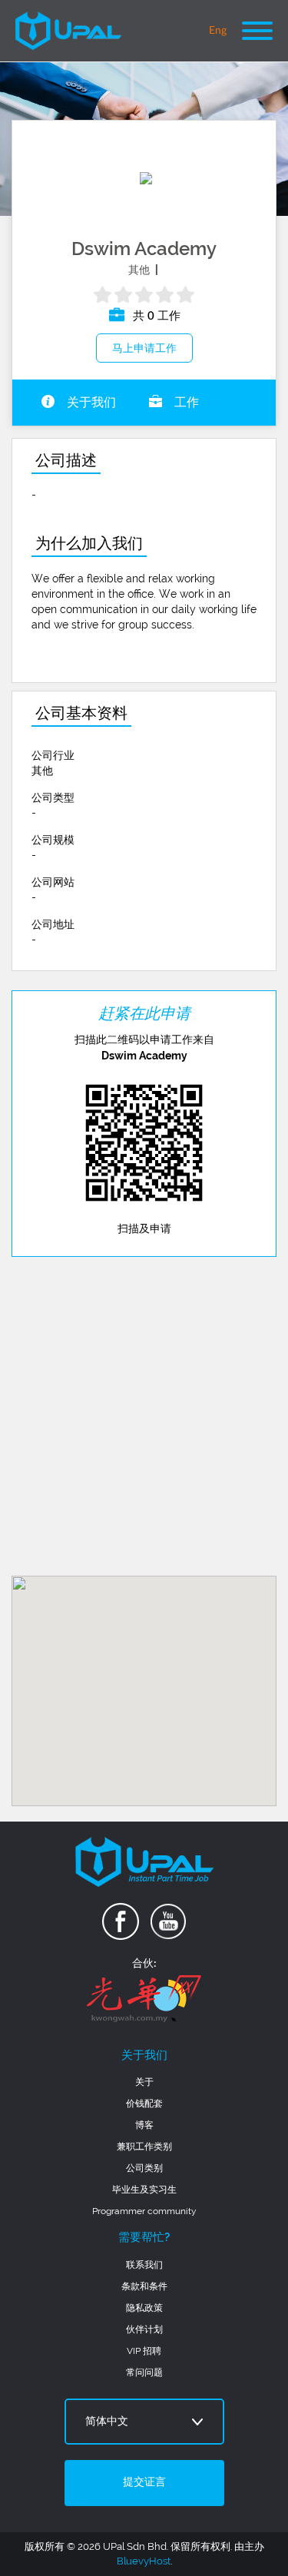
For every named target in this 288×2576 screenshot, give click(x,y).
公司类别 (144, 2168)
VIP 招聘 (144, 2351)
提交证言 (144, 2482)
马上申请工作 (144, 348)
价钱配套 (144, 2104)
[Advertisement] (144, 1416)
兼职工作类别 (144, 2147)
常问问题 (144, 2372)
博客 (144, 2125)
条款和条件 (144, 2286)
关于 (144, 2082)
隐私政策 (144, 2308)
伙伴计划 (144, 2329)
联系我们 (144, 2265)
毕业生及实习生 (144, 2190)
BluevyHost (144, 2561)
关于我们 (90, 403)
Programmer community (144, 2211)
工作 (185, 403)
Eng (218, 31)
